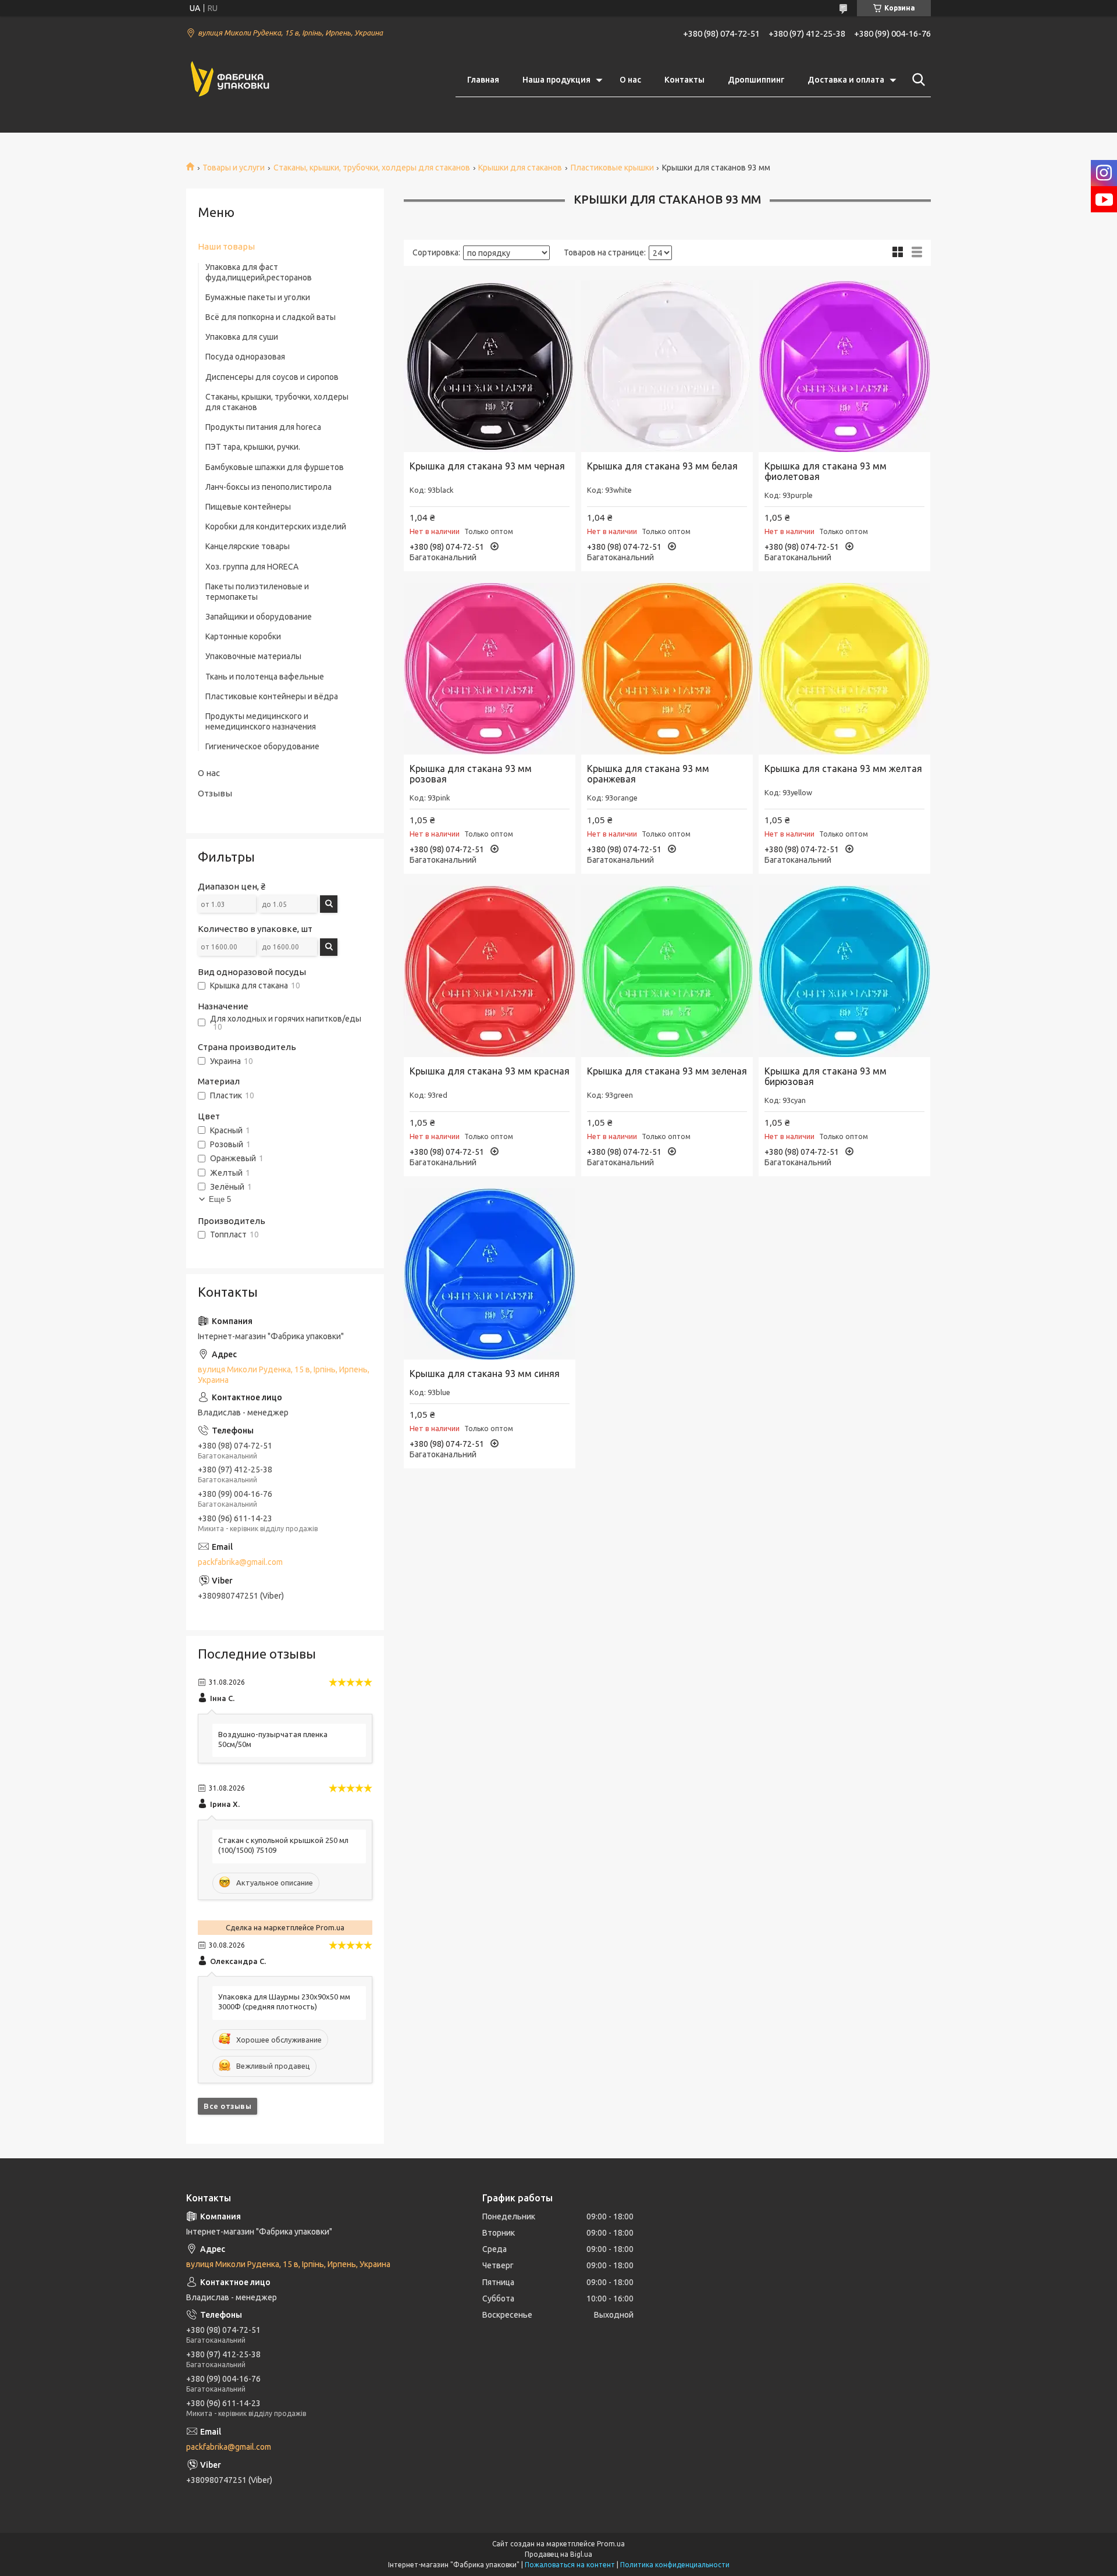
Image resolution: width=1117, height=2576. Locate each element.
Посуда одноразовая (245, 357)
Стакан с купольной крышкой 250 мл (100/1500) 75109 (283, 1845)
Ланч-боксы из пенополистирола (268, 487)
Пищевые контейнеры (248, 507)
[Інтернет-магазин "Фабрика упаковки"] (230, 80)
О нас (630, 80)
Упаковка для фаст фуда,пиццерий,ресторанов (259, 272)
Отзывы (215, 793)
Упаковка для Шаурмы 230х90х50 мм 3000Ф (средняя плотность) (284, 2002)
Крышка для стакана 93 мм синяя (485, 1374)
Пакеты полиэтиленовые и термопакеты (257, 592)
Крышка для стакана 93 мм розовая (471, 774)
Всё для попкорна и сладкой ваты (271, 317)
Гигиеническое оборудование (262, 746)
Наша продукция (556, 80)
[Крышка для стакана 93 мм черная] (490, 366)
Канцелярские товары (248, 546)
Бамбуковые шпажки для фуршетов (275, 467)
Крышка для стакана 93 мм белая (662, 466)
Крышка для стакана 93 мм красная (490, 1071)
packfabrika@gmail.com (240, 1562)
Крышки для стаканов (520, 168)
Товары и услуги (234, 168)
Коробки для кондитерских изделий (276, 526)
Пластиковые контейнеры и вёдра (272, 696)
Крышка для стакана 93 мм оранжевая (648, 774)
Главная (483, 80)
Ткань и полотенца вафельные (265, 677)
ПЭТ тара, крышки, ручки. (253, 447)
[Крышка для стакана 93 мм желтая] (844, 669)
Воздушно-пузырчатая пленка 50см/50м (273, 1739)
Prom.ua (611, 2544)
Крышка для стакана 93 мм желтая (843, 768)
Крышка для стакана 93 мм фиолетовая (826, 471)
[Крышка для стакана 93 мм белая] (667, 366)
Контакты (684, 80)
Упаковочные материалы (253, 656)
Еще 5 (220, 1199)
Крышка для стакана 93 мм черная (487, 466)
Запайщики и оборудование (259, 617)
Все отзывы (227, 2106)
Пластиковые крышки (612, 168)
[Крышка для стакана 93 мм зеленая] (667, 971)
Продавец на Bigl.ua (558, 2554)
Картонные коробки (243, 636)
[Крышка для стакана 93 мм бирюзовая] (844, 971)
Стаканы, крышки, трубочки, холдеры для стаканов (372, 168)
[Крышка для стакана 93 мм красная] (490, 971)
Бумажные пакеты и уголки (258, 297)
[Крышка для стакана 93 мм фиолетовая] (844, 366)
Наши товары (226, 246)
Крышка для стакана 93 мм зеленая (667, 1071)
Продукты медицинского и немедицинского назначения (261, 721)
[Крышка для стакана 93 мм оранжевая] (667, 669)
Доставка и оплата (846, 80)
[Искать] (916, 80)
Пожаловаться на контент (570, 2565)
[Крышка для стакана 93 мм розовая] (490, 669)
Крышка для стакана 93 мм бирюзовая (826, 1076)
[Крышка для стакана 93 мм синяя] (490, 1274)
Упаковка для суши (242, 337)
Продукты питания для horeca (263, 427)
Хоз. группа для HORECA (252, 567)
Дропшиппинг (756, 80)
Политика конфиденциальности (675, 2565)
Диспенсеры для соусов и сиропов (272, 377)
